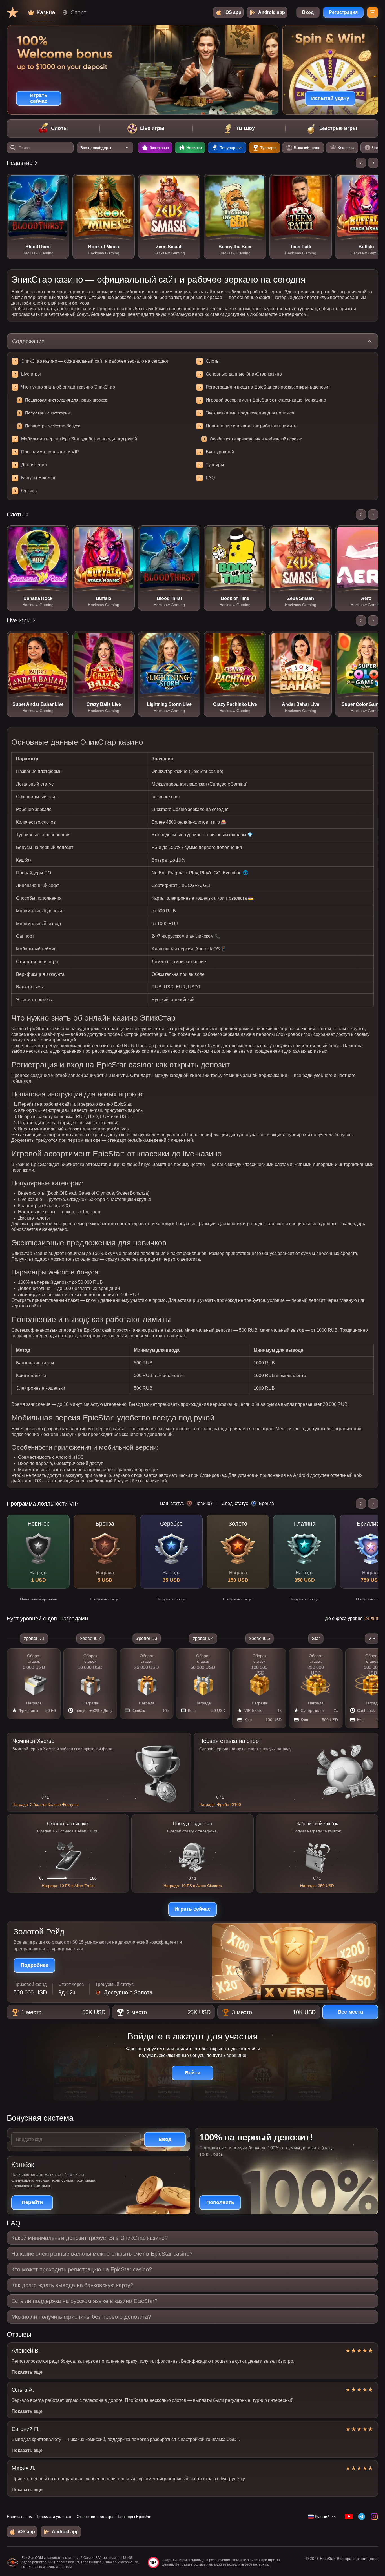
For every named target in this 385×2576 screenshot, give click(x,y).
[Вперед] (373, 163)
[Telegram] (361, 2517)
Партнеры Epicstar (133, 2517)
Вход (308, 12)
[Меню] (373, 12)
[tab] (53, 128)
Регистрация (343, 12)
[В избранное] (61, 182)
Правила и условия (53, 2517)
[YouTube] (349, 2517)
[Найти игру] (13, 148)
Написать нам (20, 2517)
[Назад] (361, 163)
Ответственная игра (95, 2517)
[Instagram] (374, 2517)
